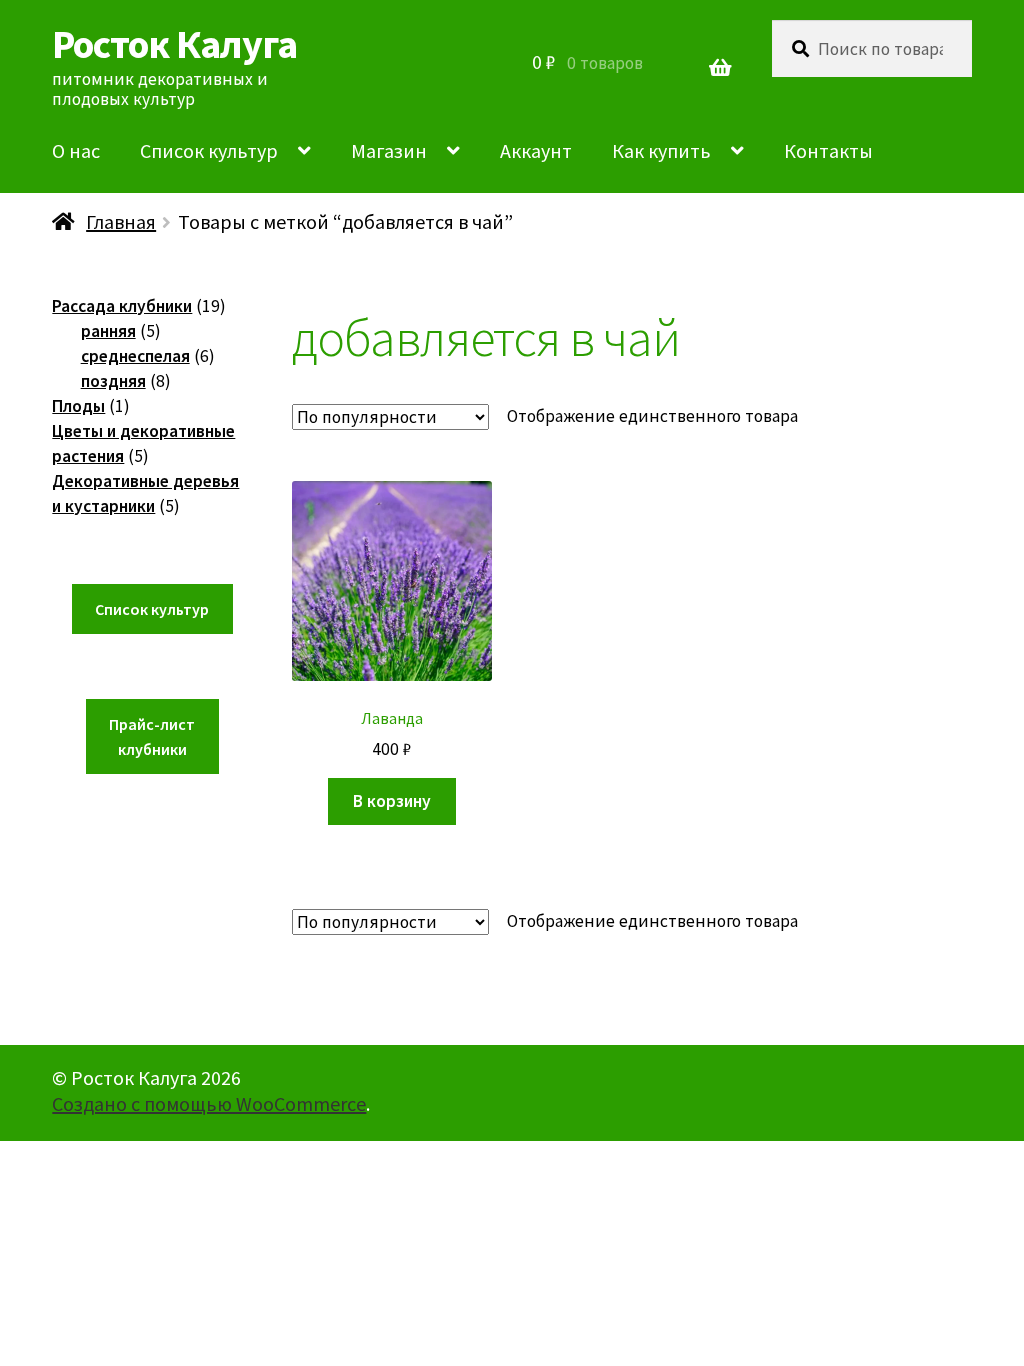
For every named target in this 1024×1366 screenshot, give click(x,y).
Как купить (661, 150)
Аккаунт (536, 150)
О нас (76, 150)
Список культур (209, 150)
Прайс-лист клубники (152, 736)
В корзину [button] (392, 801)
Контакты (828, 150)
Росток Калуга (174, 44)
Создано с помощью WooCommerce (209, 1103)
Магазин (389, 150)
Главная (121, 221)
